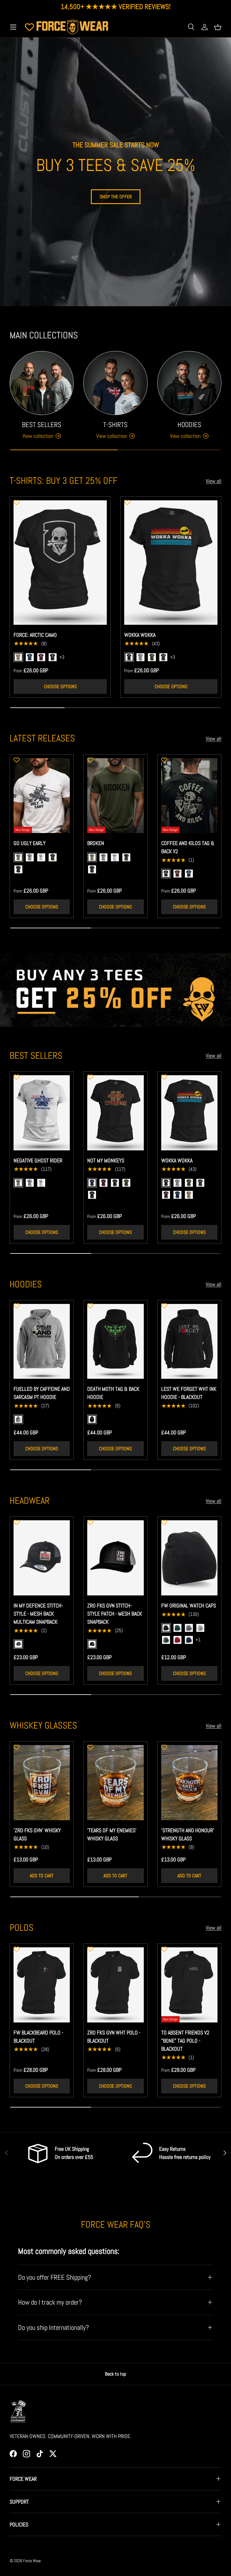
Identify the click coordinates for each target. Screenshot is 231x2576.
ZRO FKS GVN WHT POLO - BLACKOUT (114, 2037)
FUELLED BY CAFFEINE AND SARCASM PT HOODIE (42, 1393)
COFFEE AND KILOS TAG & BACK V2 (188, 847)
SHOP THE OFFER (116, 197)
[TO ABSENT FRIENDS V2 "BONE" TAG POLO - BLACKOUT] (189, 1985)
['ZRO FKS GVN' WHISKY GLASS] (42, 1783)
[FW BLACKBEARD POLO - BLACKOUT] (42, 1985)
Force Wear (32, 2561)
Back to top (115, 2374)
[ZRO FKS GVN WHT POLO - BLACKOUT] (115, 1985)
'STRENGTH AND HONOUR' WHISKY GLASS (188, 1834)
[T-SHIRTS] (115, 383)
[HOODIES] (189, 383)
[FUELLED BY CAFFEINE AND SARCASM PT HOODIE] (42, 1341)
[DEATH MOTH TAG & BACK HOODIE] (115, 1341)
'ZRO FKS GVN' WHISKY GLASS (37, 1834)
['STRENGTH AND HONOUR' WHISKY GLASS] (189, 1783)
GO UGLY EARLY (29, 843)
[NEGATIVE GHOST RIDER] (42, 1113)
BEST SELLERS (42, 425)
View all (214, 481)
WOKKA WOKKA (140, 635)
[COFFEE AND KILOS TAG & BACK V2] (189, 796)
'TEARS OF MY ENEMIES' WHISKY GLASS (112, 1834)
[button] (218, 27)
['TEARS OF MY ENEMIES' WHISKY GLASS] (115, 1783)
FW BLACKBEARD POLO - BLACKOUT (38, 2037)
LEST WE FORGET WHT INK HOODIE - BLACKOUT (189, 1393)
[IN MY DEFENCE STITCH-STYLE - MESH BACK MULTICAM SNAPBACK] (42, 1558)
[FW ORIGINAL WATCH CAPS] (189, 1558)
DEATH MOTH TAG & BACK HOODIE (113, 1393)
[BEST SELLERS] (42, 383)
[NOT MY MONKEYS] (115, 1113)
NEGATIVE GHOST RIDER (38, 1160)
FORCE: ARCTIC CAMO (35, 635)
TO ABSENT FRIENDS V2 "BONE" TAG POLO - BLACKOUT (185, 2041)
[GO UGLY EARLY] (42, 796)
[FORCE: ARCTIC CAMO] (60, 562)
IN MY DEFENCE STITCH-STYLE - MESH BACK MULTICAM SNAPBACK (38, 1614)
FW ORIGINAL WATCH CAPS (189, 1605)
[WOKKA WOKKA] (171, 562)
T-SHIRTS (115, 425)
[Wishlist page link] (29, 27)
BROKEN (96, 843)
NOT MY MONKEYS (106, 1160)
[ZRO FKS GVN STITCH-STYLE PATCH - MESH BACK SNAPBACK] (115, 1558)
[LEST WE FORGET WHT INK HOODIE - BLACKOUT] (189, 1341)
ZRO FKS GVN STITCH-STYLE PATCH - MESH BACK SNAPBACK (115, 1614)
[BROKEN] (115, 796)
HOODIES (189, 425)
